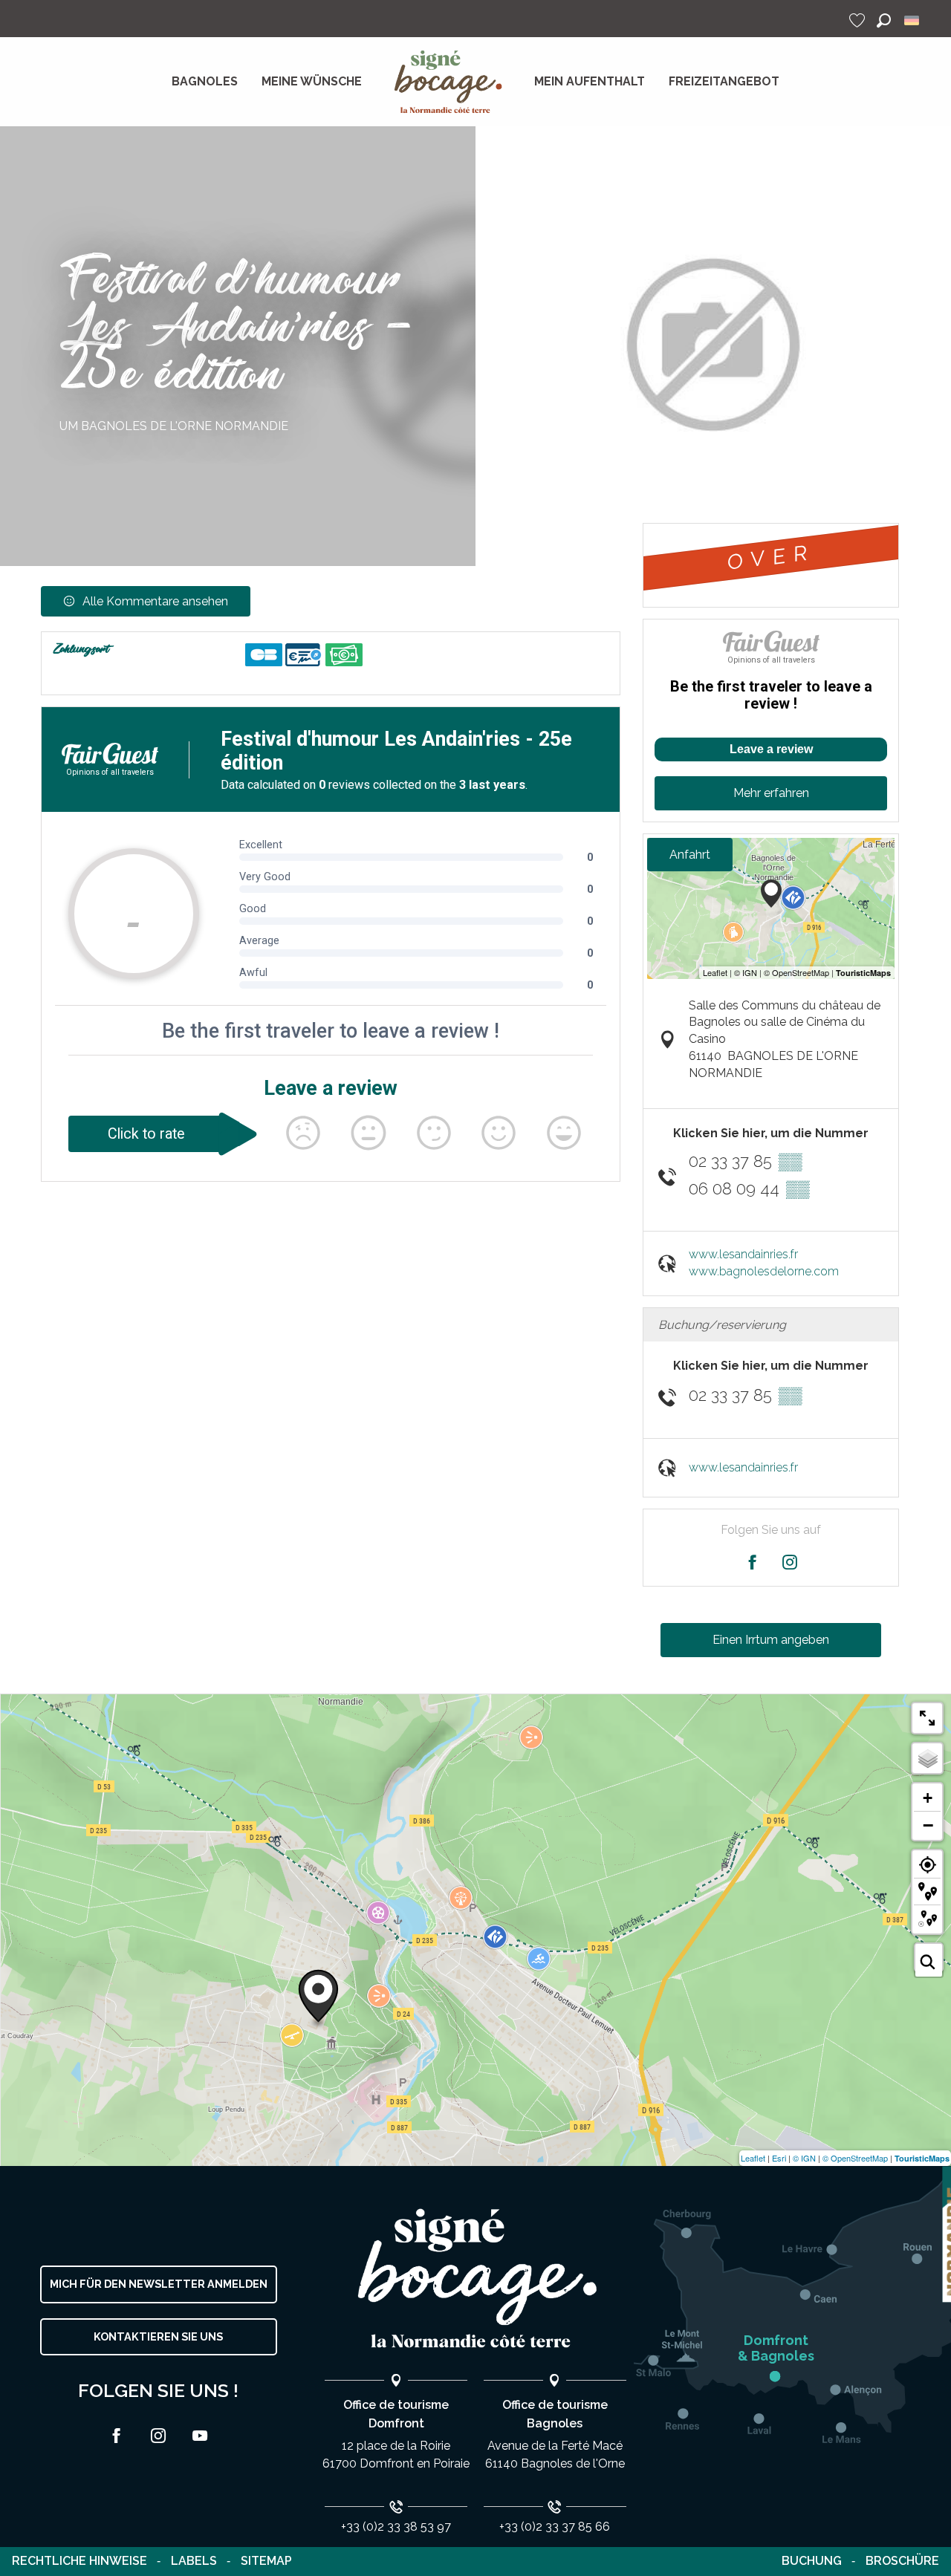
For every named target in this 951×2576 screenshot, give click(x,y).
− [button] (928, 1825)
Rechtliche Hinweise (79, 2561)
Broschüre (902, 2561)
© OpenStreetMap (855, 2158)
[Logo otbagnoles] (475, 2279)
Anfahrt (690, 855)
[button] (884, 20)
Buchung (812, 2561)
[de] (913, 20)
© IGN (804, 2158)
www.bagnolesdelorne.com (764, 1271)
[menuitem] (205, 82)
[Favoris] (859, 20)
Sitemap (266, 2561)
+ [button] (928, 1798)
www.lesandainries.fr (743, 1254)
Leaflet (753, 2158)
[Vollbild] (927, 1718)
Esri (779, 2158)
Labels (194, 2561)
